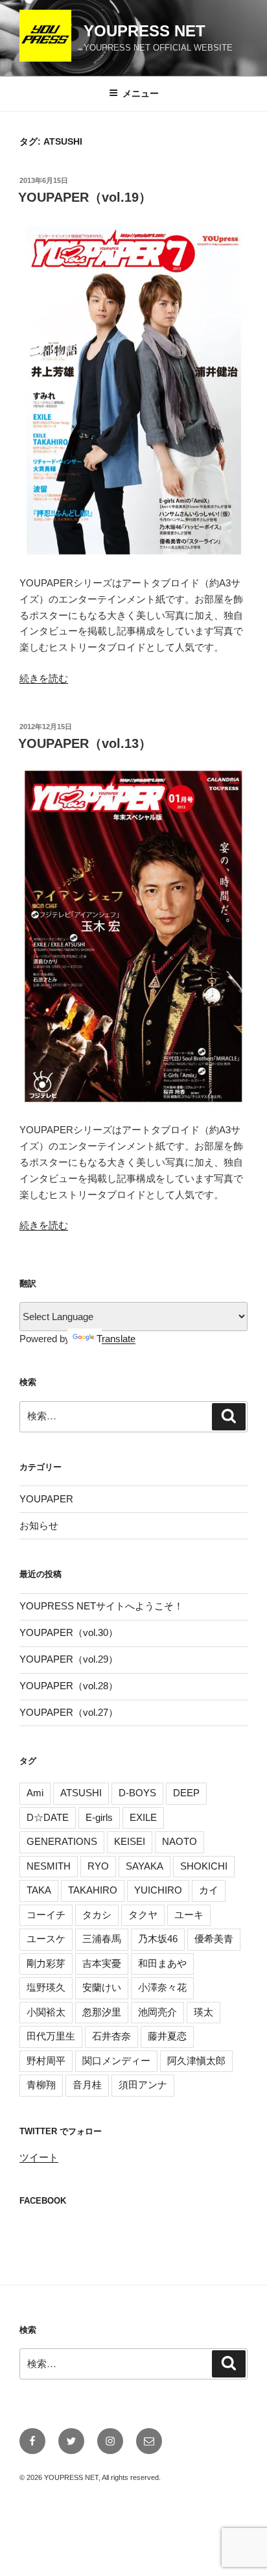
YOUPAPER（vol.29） (69, 1659)
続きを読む (44, 678)
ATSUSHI (81, 1793)
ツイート (39, 2157)
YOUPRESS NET (145, 31)
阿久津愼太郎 (196, 2061)
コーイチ (46, 1915)
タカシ (97, 1915)
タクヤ (143, 1915)
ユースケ (46, 1939)
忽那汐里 (102, 2012)
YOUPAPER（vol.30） (69, 1632)
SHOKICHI (204, 1866)
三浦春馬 (102, 1939)
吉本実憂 (102, 1963)
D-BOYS (137, 1793)
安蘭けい (102, 1987)
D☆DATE (48, 1817)
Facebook (43, 2201)
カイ (209, 1890)
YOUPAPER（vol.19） (85, 197)
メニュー (141, 93)
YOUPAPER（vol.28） (69, 1686)
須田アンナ (143, 2085)
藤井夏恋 (167, 2036)
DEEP (186, 1793)
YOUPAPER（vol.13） (85, 743)
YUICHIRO (158, 1890)
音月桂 (87, 2085)
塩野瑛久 (46, 1987)
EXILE (143, 1817)
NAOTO (180, 1841)
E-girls (99, 1817)
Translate (116, 1339)
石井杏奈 (111, 2036)
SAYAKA (145, 1866)
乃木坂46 (158, 1939)
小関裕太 (46, 2012)
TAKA (39, 1890)
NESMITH (49, 1866)
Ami (35, 1793)
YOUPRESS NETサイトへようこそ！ (101, 1606)
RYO (98, 1866)
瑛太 (203, 2012)
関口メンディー (116, 2061)
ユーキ (189, 1915)
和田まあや (162, 1963)
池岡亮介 (157, 2012)
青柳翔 (41, 2085)
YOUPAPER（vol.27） (69, 1712)
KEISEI (130, 1841)
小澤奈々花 (162, 1987)
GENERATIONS (62, 1841)
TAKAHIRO (93, 1890)
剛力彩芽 (46, 1963)
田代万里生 (51, 2036)
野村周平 (46, 2061)
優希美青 (214, 1939)
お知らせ (39, 1525)
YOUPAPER (46, 1499)
